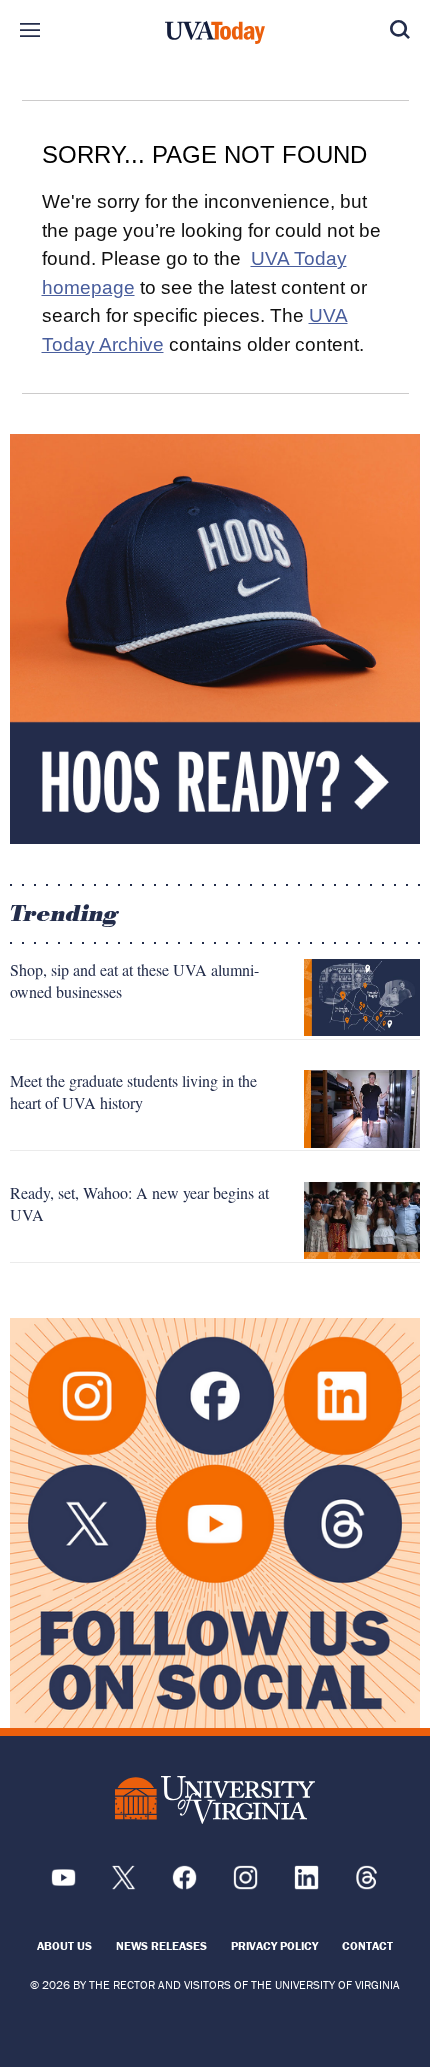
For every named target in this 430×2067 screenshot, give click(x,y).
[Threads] (366, 1884)
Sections (30, 30)
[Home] (215, 33)
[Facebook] (184, 1884)
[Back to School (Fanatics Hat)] (215, 639)
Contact (367, 1945)
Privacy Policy (274, 1945)
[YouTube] (63, 1884)
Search (400, 30)
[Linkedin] (306, 1884)
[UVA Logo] (215, 1800)
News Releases (161, 1945)
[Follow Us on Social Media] (215, 1523)
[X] (123, 1884)
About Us (64, 1945)
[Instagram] (245, 1884)
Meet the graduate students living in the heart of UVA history (133, 1091)
